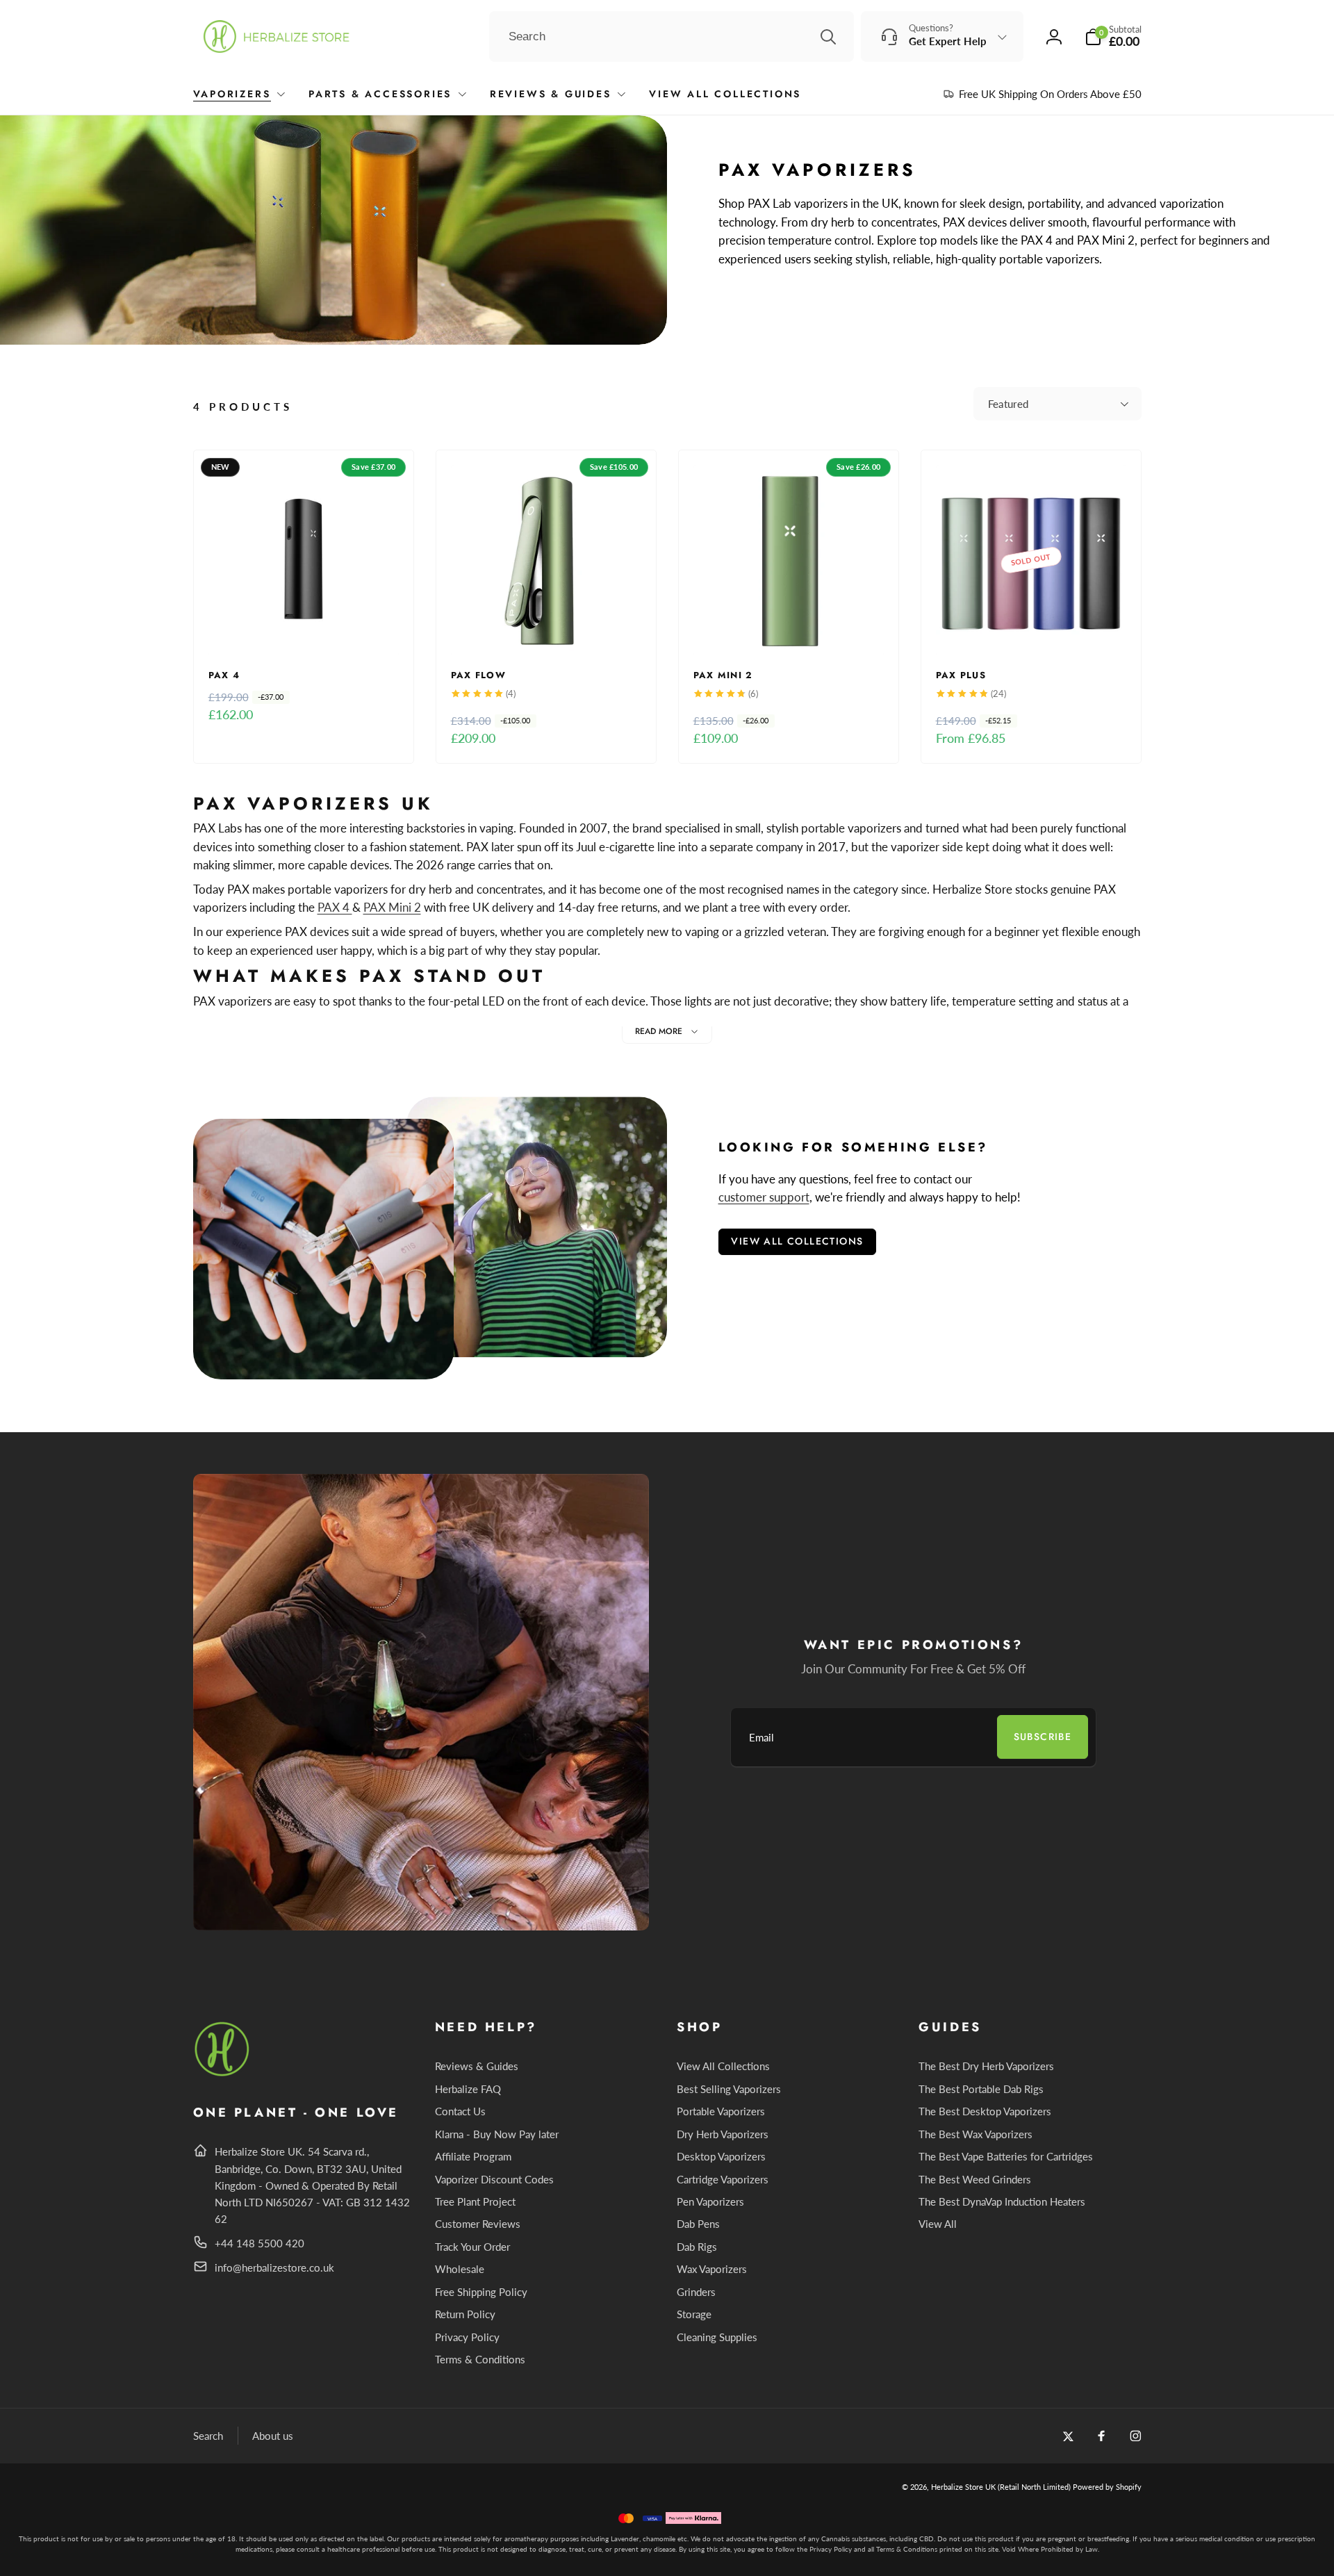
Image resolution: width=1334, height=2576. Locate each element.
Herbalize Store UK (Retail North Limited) (1001, 2487)
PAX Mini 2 (392, 907)
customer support (764, 1197)
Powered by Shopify (1107, 2487)
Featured (1008, 404)
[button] (1113, 36)
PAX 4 (335, 907)
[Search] (828, 37)
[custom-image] (223, 2074)
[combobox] (672, 37)
